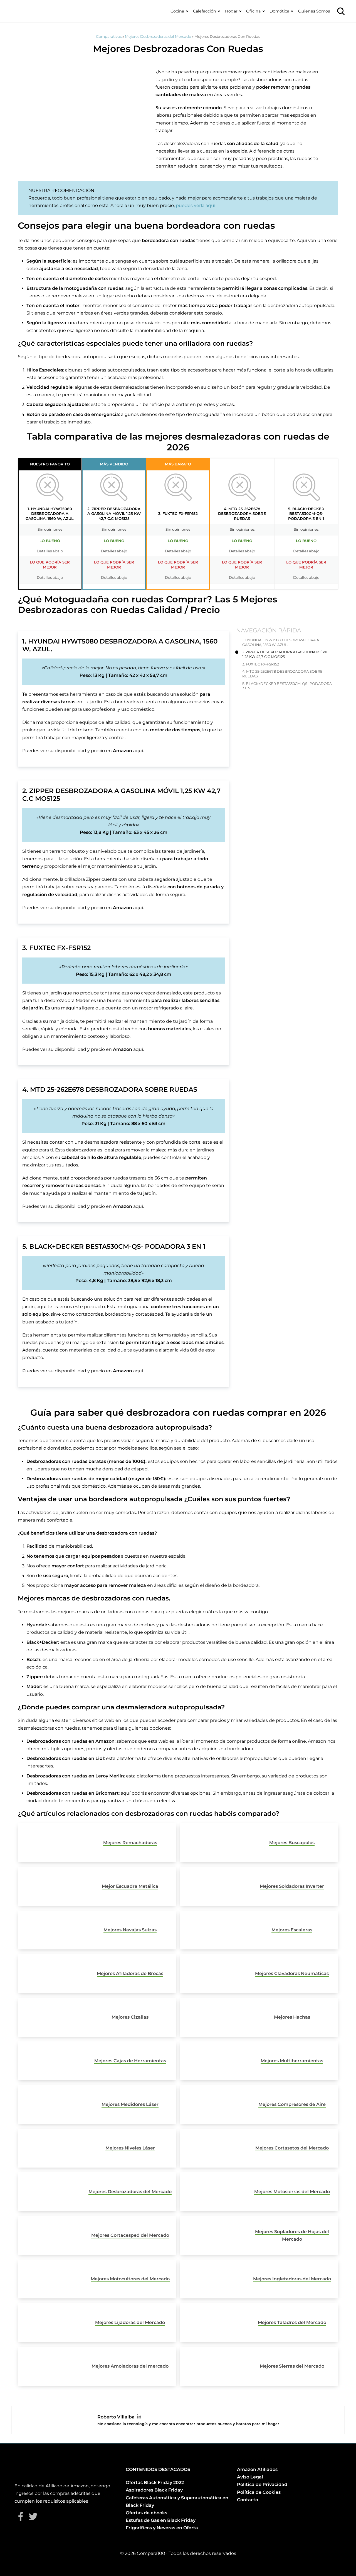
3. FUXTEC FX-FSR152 (261, 664)
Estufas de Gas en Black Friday (161, 2520)
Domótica (279, 11)
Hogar (231, 11)
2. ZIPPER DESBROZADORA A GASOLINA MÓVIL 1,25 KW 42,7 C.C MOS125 (285, 655)
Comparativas (109, 36)
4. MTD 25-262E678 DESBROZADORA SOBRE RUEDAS (282, 674)
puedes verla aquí (196, 205)
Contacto (248, 2500)
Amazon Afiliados (257, 2469)
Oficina (253, 11)
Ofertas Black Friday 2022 (155, 2483)
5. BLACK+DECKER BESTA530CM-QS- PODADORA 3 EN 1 (287, 686)
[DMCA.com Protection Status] (251, 2521)
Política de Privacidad (262, 2484)
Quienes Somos (314, 11)
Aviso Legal (250, 2477)
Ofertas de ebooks (146, 2513)
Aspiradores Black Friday (154, 2490)
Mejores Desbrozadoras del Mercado (158, 36)
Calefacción (205, 11)
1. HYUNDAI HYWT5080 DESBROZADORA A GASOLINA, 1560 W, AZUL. (281, 642)
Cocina (177, 11)
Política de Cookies (259, 2492)
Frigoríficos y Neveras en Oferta (162, 2528)
